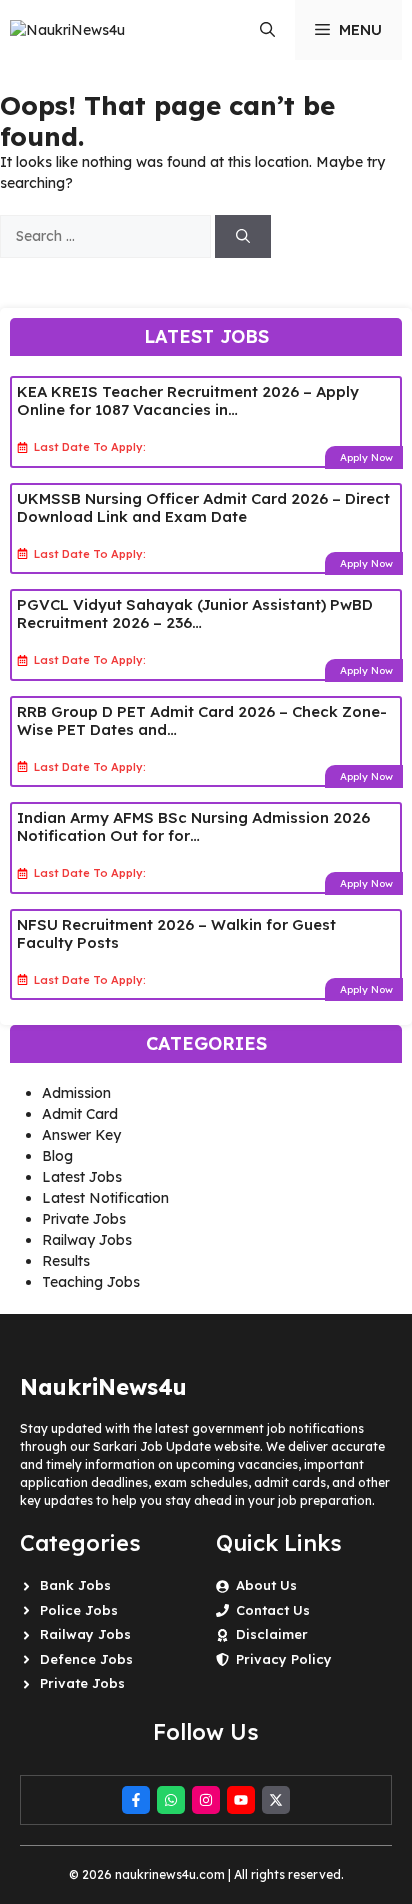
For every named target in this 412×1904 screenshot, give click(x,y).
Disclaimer (272, 1634)
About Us (266, 1585)
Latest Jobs (82, 1177)
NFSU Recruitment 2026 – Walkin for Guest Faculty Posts (176, 933)
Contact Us (273, 1610)
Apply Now (366, 457)
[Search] (243, 236)
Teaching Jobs (91, 1282)
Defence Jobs (86, 1659)
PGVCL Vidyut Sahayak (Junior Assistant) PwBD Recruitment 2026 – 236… (195, 613)
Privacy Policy (284, 1659)
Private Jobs (84, 1219)
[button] (267, 30)
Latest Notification (105, 1198)
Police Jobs (79, 1610)
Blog (57, 1156)
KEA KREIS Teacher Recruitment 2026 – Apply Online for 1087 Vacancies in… (188, 400)
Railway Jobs (87, 1240)
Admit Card (80, 1114)
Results (66, 1261)
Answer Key (81, 1135)
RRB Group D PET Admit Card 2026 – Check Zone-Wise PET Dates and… (202, 720)
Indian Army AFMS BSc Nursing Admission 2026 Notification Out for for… (193, 826)
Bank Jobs (75, 1585)
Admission (76, 1093)
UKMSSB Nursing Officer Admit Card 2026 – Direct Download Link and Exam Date (203, 507)
